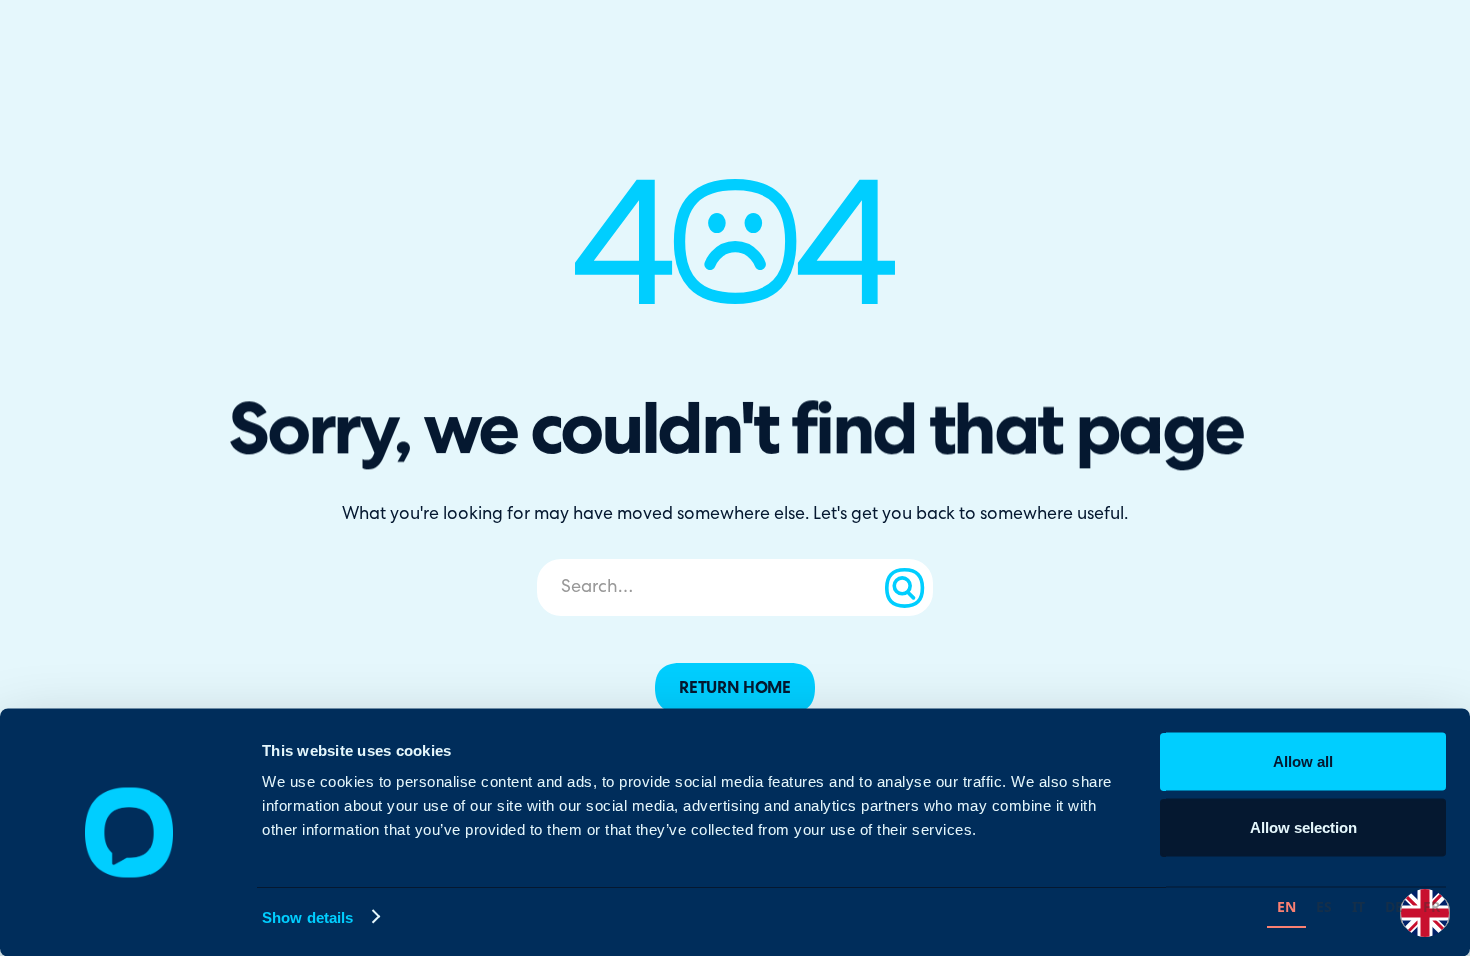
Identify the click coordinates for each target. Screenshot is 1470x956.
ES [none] (1324, 906)
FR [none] (1431, 906)
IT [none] (1358, 906)
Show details (307, 916)
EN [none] (1286, 906)
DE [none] (1394, 906)
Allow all (1303, 761)
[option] (1324, 909)
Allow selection (1303, 826)
